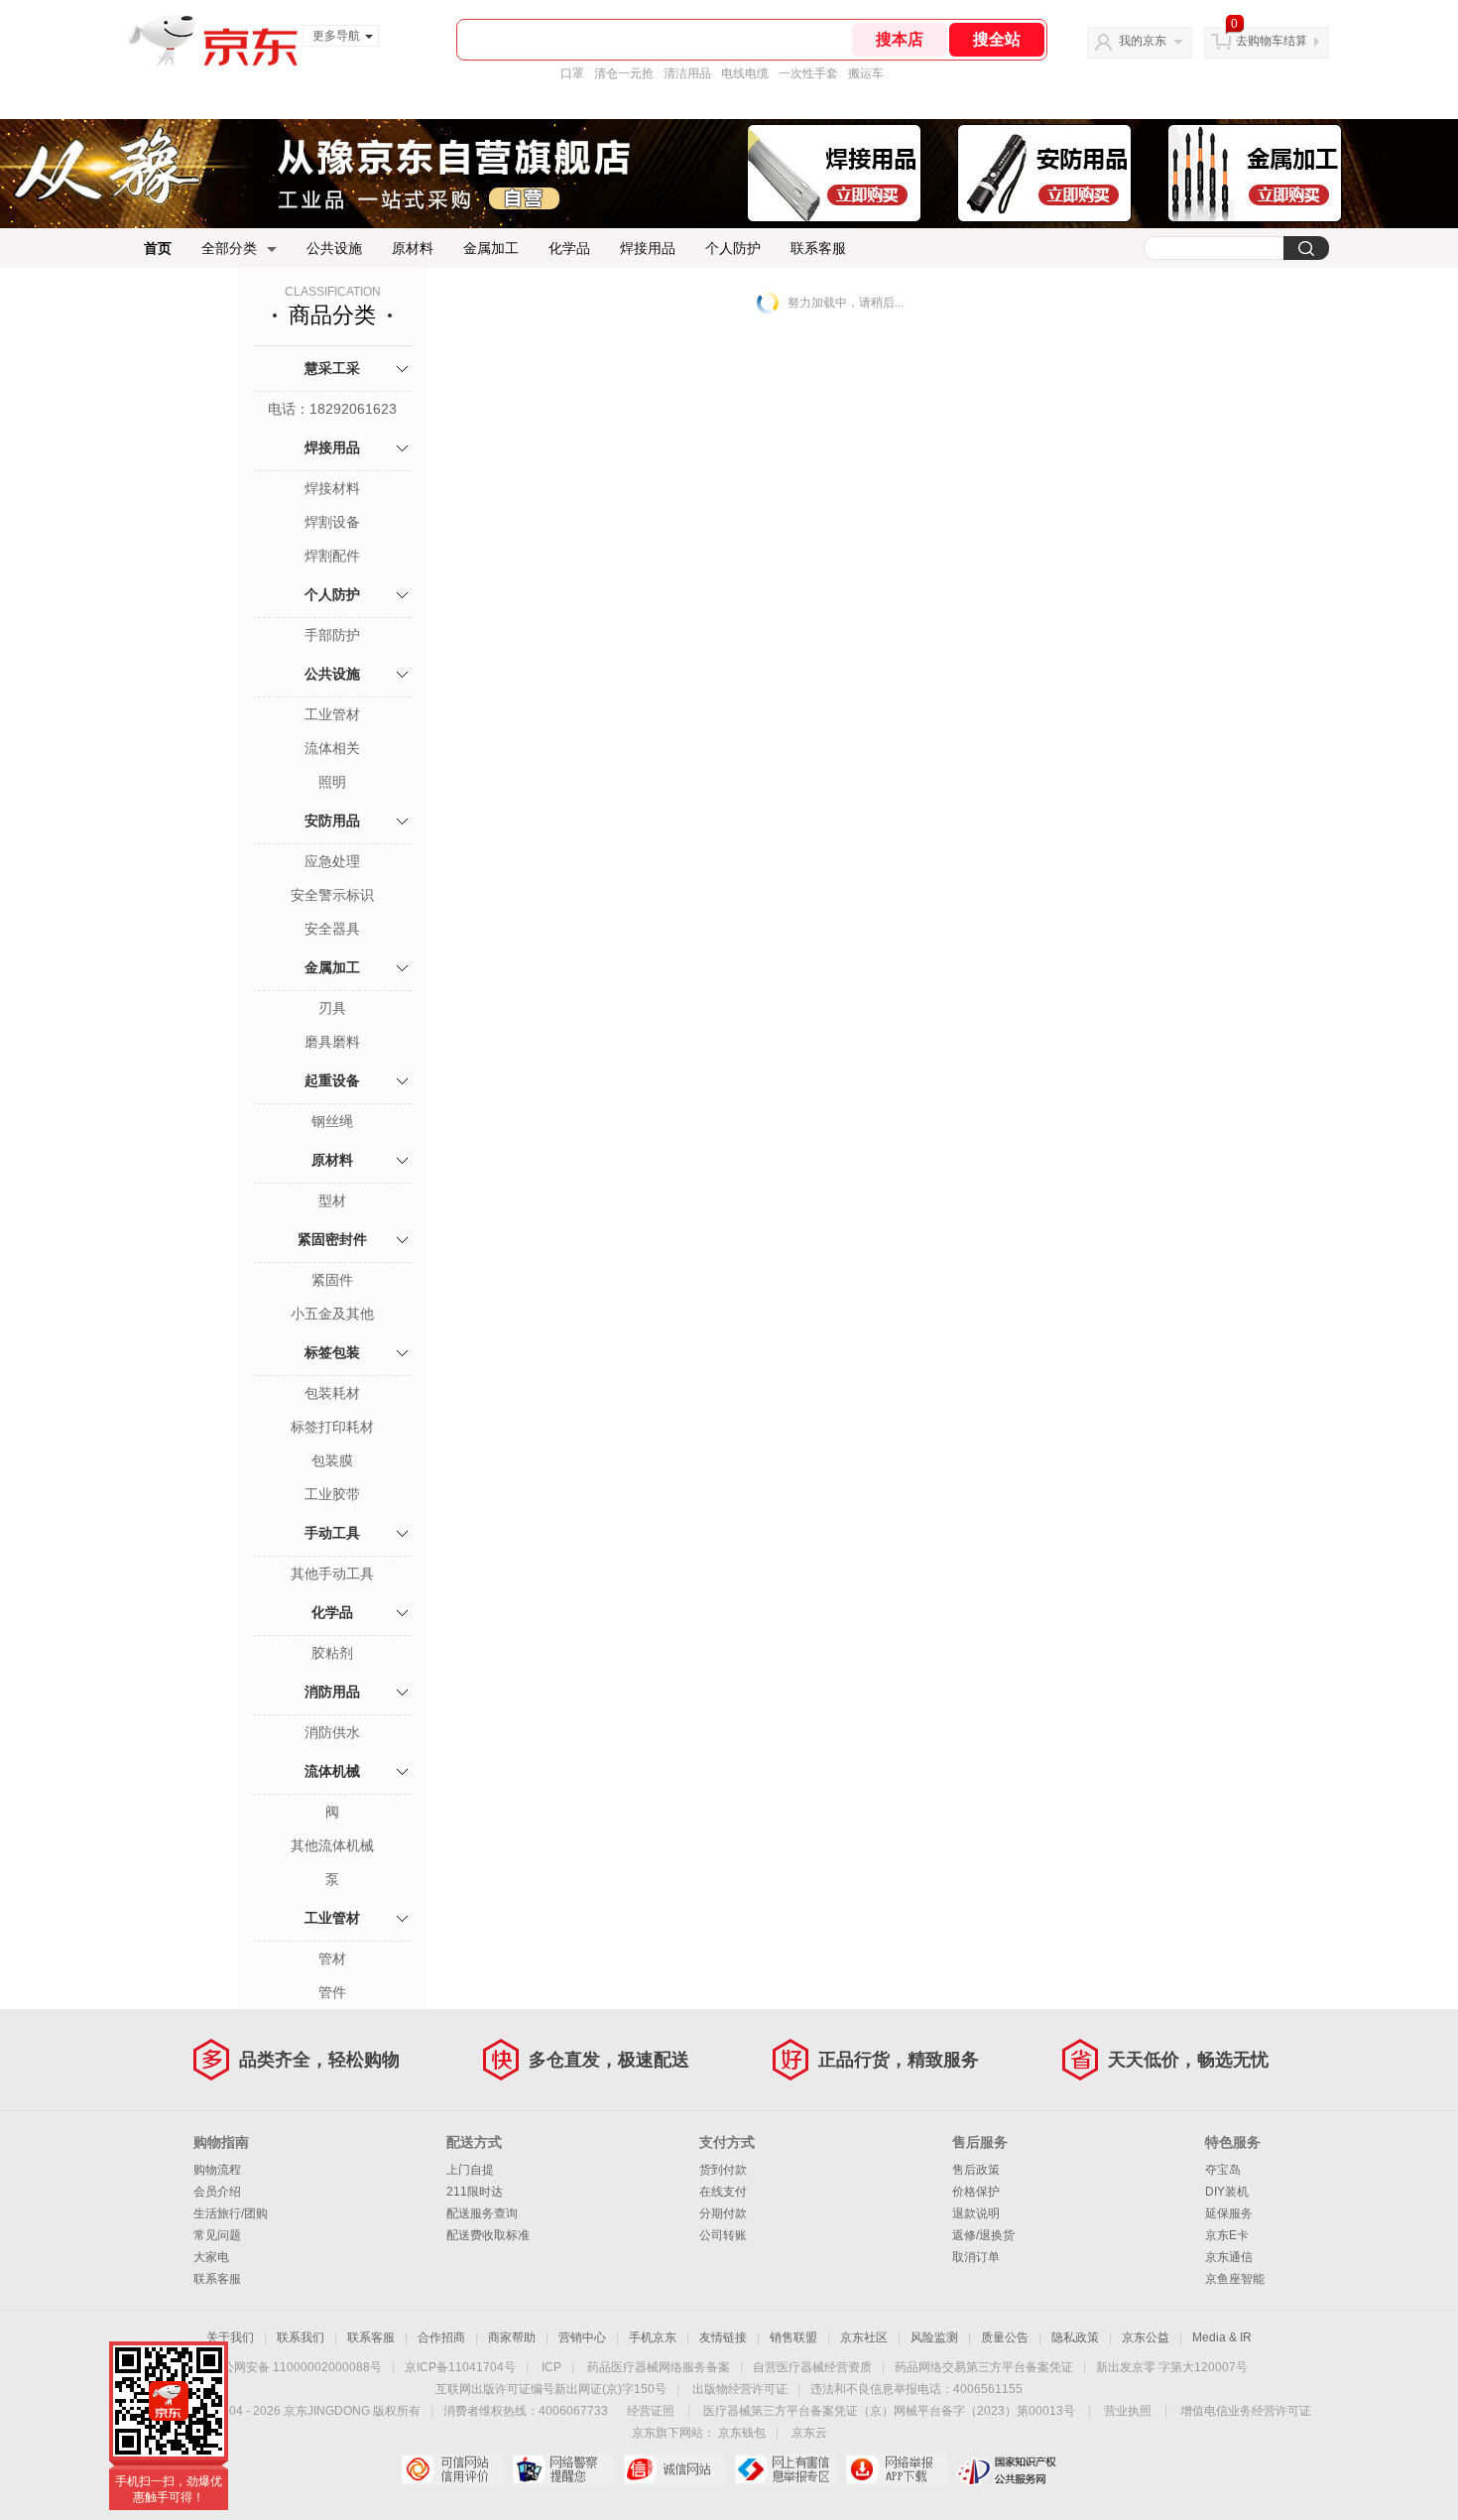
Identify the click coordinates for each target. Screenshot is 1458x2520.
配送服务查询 (482, 2213)
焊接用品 (648, 248)
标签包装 (332, 1352)
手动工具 (332, 1533)
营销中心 (582, 2337)
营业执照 (1128, 2411)
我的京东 (1143, 41)
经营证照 (651, 2411)
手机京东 (653, 2337)
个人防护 (733, 248)
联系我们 (301, 2337)
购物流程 (217, 2170)
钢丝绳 (332, 1121)
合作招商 (441, 2337)
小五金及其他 (332, 1314)
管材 (332, 1958)
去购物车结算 (1272, 41)
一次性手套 (808, 73)
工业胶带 (332, 1494)
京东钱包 (742, 2433)
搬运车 (866, 73)
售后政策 (976, 2170)
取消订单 (976, 2257)
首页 (158, 248)
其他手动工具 (332, 1574)
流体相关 (332, 748)
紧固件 (332, 1280)
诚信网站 (674, 2469)
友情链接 (723, 2337)
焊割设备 (332, 522)
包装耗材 (332, 1393)
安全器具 (332, 929)
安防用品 (332, 820)
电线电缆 (745, 73)
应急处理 (332, 861)
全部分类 (229, 248)
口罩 (572, 73)
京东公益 (1146, 2337)
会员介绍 (217, 2192)
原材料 (413, 248)
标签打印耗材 (332, 1427)
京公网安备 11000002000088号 (296, 2367)
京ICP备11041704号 (460, 2367)
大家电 (211, 2257)
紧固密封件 (332, 1239)
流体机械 (332, 1771)
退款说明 (976, 2213)
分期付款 (723, 2213)
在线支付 (723, 2192)
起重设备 (332, 1080)
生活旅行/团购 (231, 2213)
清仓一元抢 (624, 73)
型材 (332, 1200)
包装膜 (332, 1460)
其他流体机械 (332, 1845)
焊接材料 (332, 488)
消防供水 (332, 1732)
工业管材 (332, 714)
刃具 (332, 1008)
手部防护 (332, 635)
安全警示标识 (332, 895)
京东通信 (1229, 2257)
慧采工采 (332, 368)
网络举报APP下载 (896, 2469)
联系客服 (818, 248)
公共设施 (334, 248)
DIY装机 (1227, 2192)
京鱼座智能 (1235, 2279)
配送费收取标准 (488, 2235)
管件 (332, 1992)
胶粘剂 (332, 1653)
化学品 (569, 248)
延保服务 (1229, 2213)
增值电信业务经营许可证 (1246, 2411)
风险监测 (934, 2337)
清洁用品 (687, 73)
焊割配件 (332, 556)
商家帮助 (512, 2337)
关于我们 (230, 2337)
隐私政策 (1075, 2337)
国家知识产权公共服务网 (1007, 2469)
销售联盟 (793, 2337)
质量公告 (1005, 2337)
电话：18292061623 (332, 409)
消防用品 (332, 1692)
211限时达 (475, 2192)
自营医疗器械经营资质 (812, 2367)
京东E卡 (1227, 2235)
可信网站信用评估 (452, 2469)
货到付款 (723, 2170)
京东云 (809, 2433)
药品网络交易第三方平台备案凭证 (984, 2367)
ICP (551, 2367)
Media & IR (1222, 2337)
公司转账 (723, 2235)
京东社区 (864, 2337)
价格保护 (976, 2192)
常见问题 (217, 2235)
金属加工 (491, 248)
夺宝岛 (1223, 2170)
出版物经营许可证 (740, 2389)
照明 (332, 782)
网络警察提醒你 (563, 2469)
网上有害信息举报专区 (785, 2469)
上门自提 (470, 2170)
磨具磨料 (332, 1042)
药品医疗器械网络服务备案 (659, 2367)
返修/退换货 (983, 2235)
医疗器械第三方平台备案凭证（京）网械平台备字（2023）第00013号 (889, 2411)
